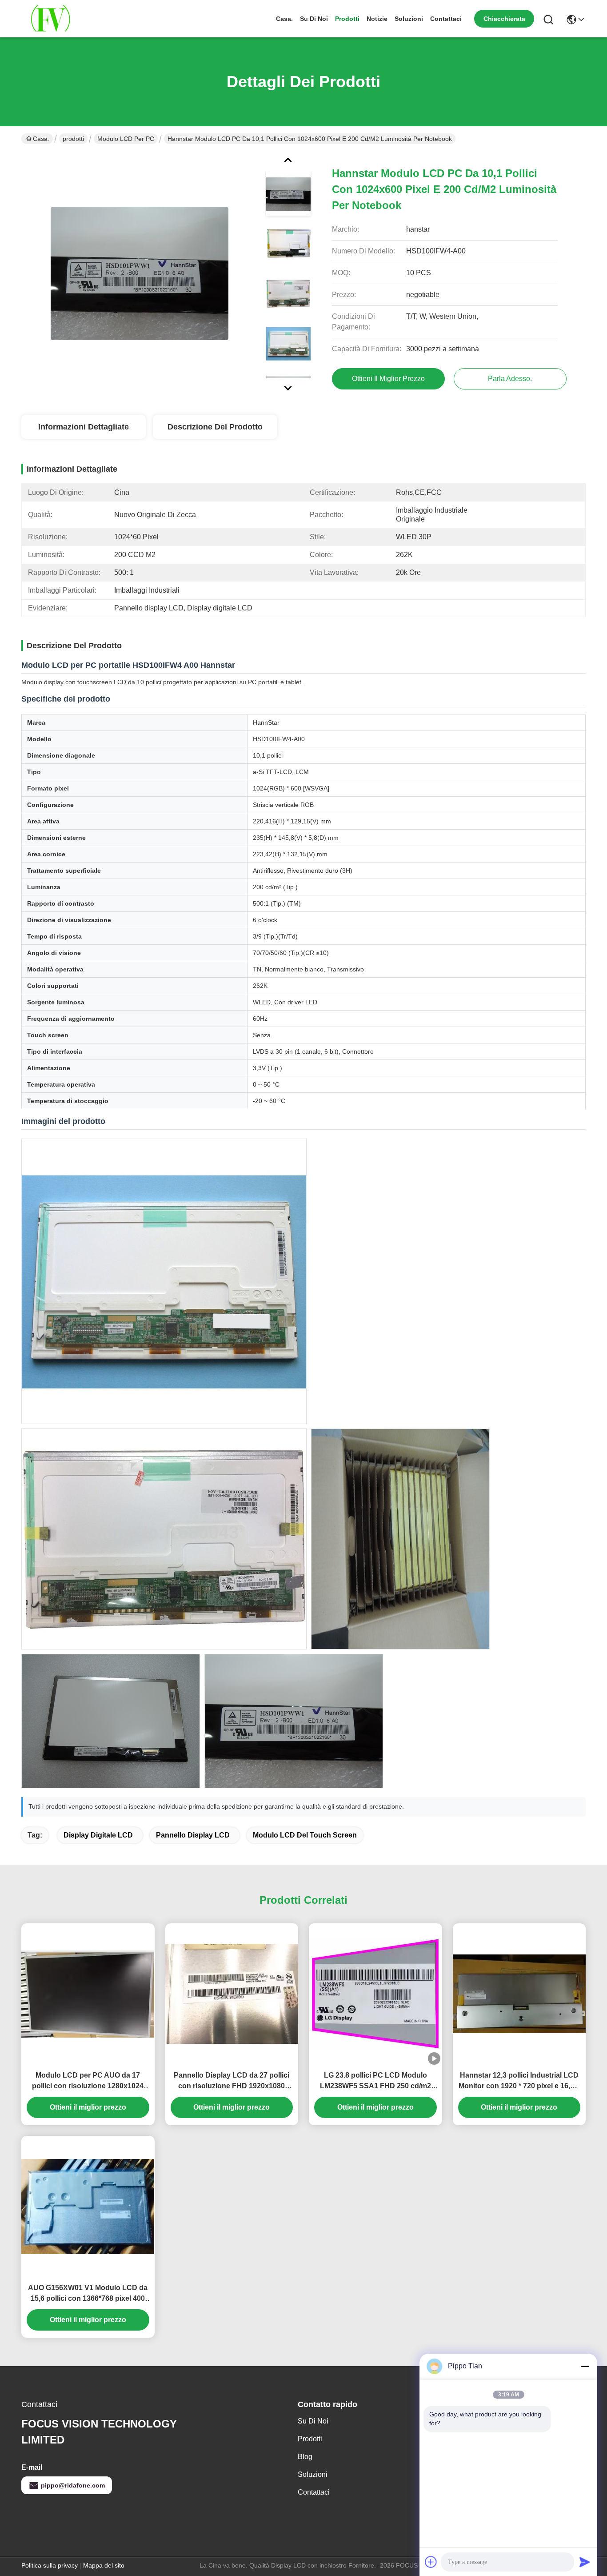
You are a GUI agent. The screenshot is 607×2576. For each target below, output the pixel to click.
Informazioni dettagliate (84, 427)
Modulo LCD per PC (126, 139)
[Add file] (431, 2562)
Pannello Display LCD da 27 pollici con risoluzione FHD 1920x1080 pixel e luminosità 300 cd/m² (232, 2081)
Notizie (377, 19)
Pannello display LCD (193, 1835)
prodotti (347, 19)
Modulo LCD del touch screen (305, 1835)
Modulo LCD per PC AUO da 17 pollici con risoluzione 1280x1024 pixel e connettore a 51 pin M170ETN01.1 (88, 2081)
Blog (305, 2457)
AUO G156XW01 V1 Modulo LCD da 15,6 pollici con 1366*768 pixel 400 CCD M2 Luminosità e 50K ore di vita (88, 2294)
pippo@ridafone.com (73, 2485)
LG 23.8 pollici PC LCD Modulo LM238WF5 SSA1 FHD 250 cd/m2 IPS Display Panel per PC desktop (375, 2081)
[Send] (585, 2562)
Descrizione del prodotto (215, 427)
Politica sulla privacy (50, 2565)
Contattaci (446, 19)
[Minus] (585, 2366)
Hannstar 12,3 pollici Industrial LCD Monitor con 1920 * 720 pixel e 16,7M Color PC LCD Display (519, 2081)
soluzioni (409, 19)
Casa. (284, 19)
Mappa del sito (104, 2565)
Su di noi (314, 19)
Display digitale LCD (98, 1835)
